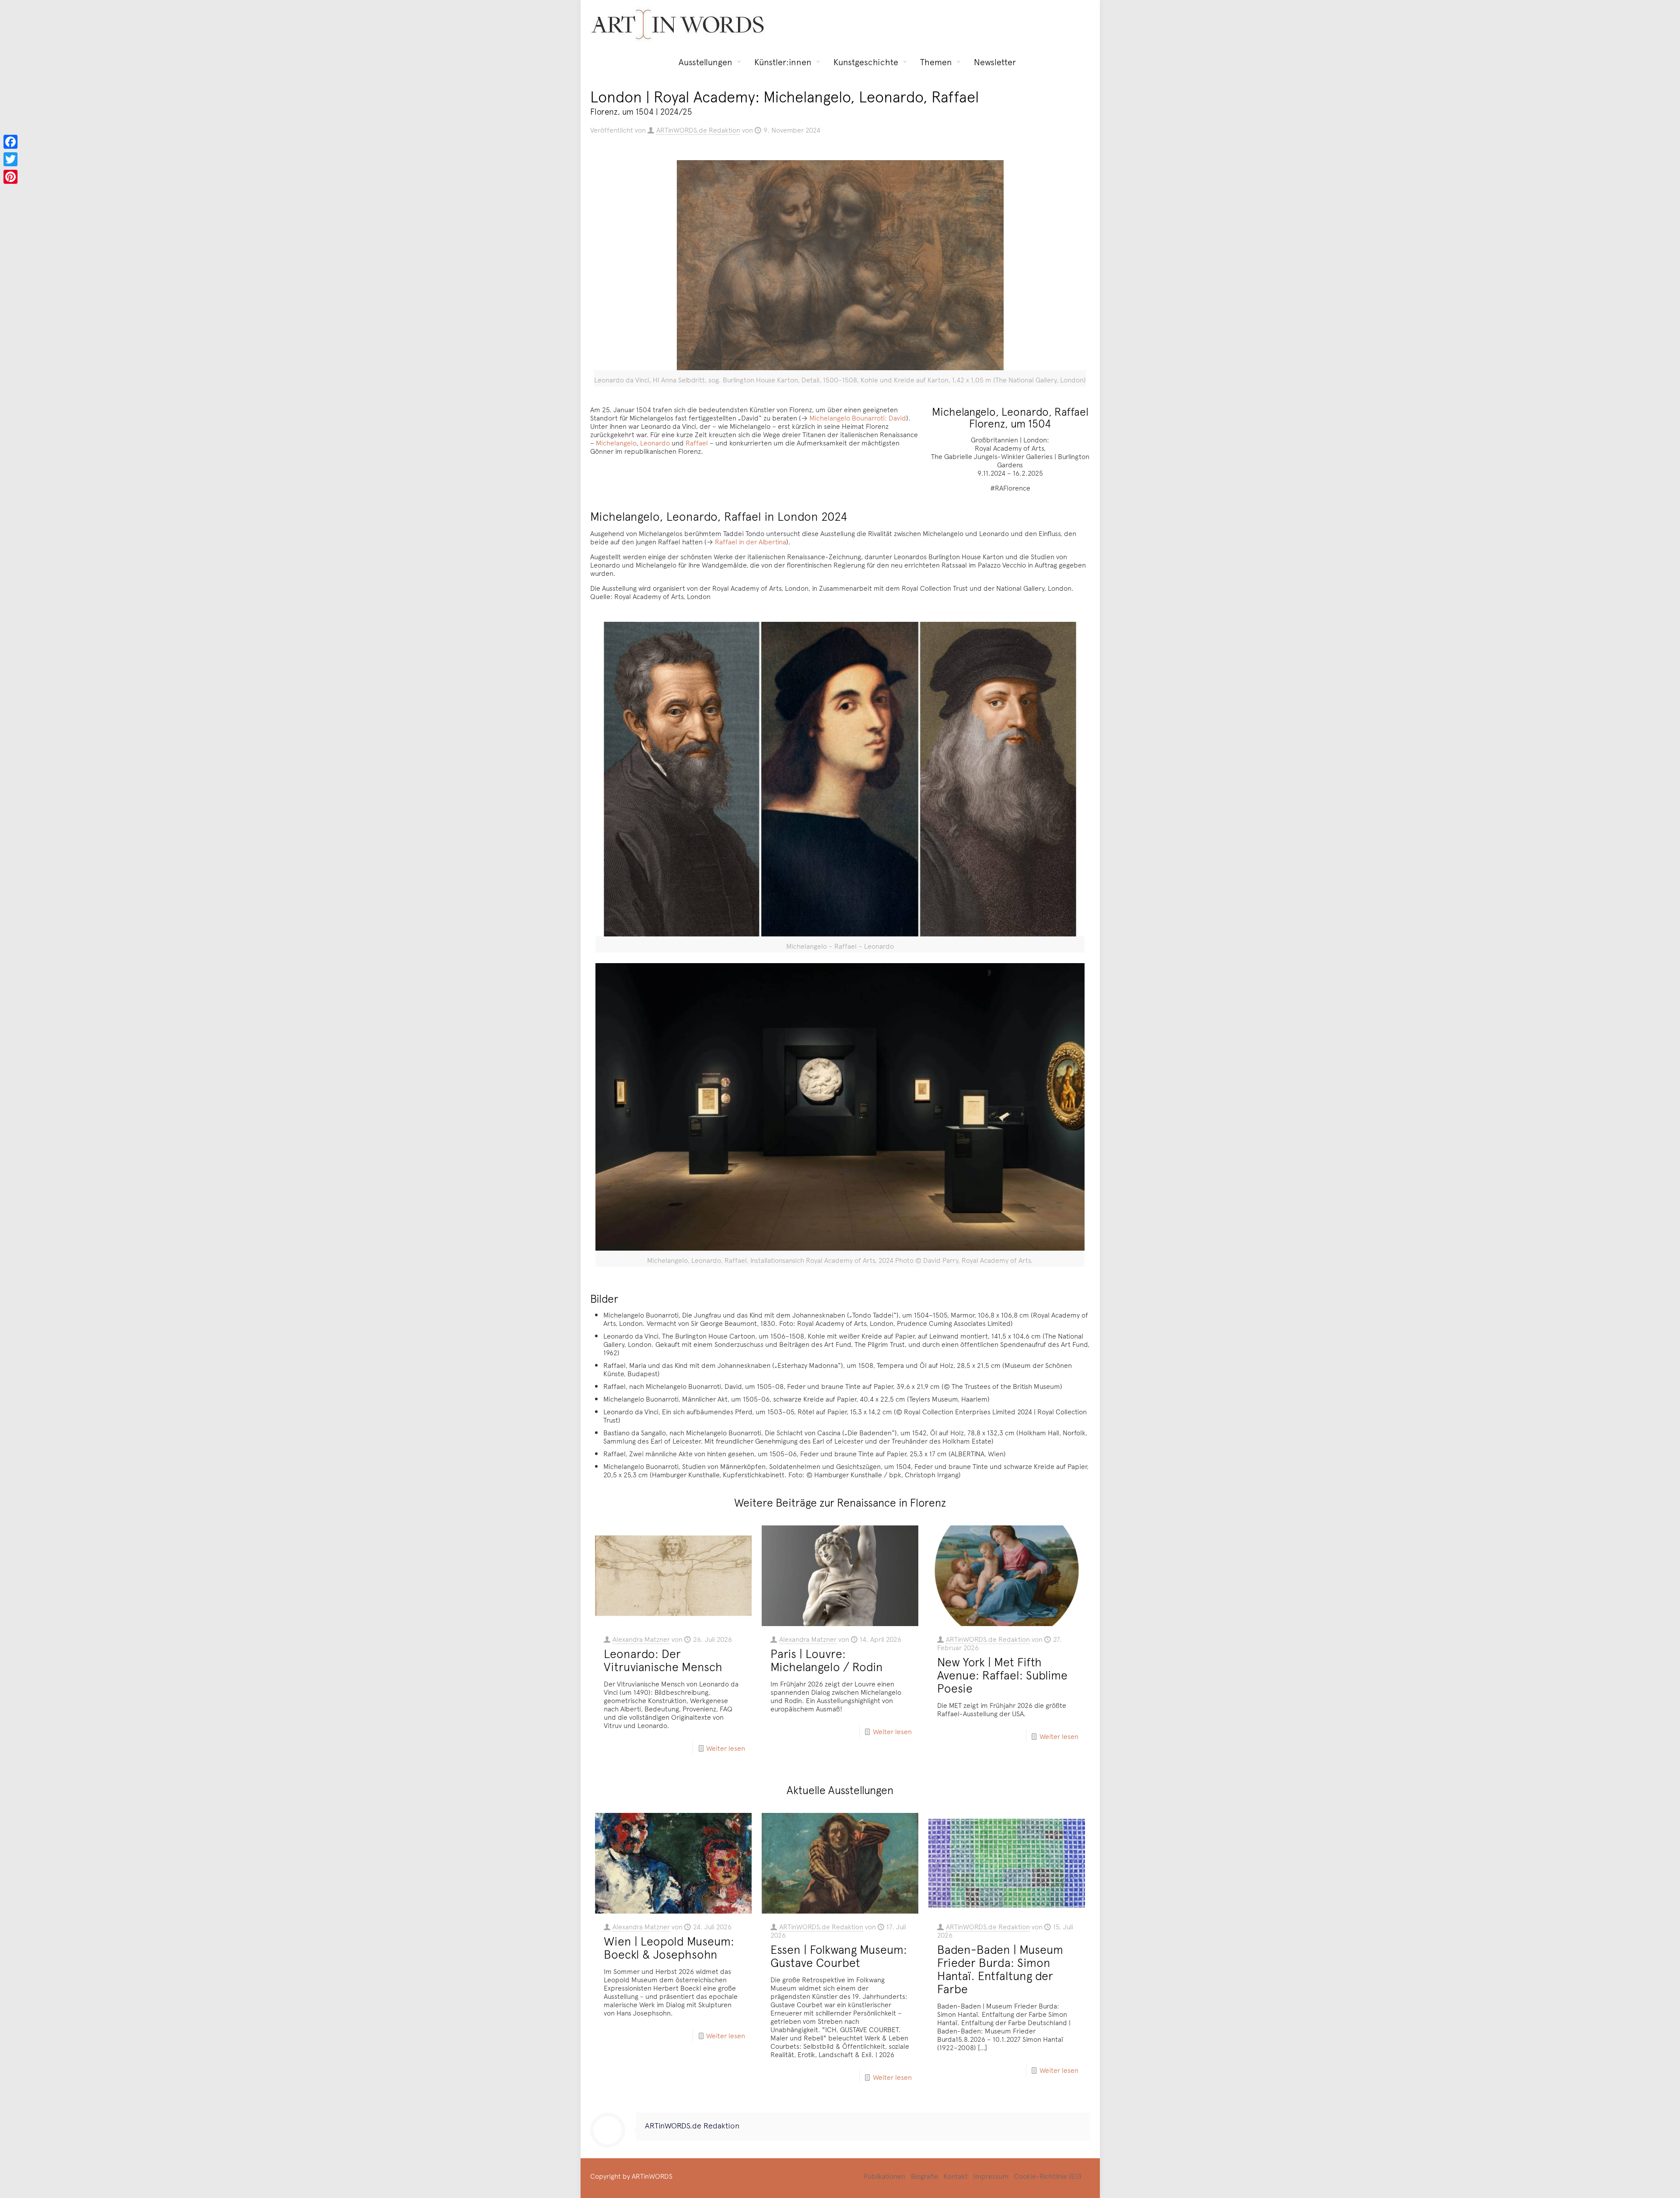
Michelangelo (616, 442)
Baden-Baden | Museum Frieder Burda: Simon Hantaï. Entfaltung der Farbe (1000, 1969)
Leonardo (655, 442)
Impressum (991, 2176)
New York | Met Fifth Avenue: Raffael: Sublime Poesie (1002, 1675)
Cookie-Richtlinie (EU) (1048, 2176)
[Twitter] (10, 159)
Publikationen (884, 2176)
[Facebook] (10, 142)
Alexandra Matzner (641, 1639)
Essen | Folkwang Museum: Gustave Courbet (839, 1956)
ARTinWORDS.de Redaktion (698, 130)
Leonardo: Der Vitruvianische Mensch (663, 1660)
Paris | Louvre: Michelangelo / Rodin (827, 1660)
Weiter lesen (726, 1748)
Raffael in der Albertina (751, 541)
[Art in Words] (678, 24)
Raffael (697, 442)
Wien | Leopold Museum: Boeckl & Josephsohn (669, 1947)
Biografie (924, 2176)
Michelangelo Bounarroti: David (858, 417)
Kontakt (956, 2176)
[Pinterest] (10, 177)
